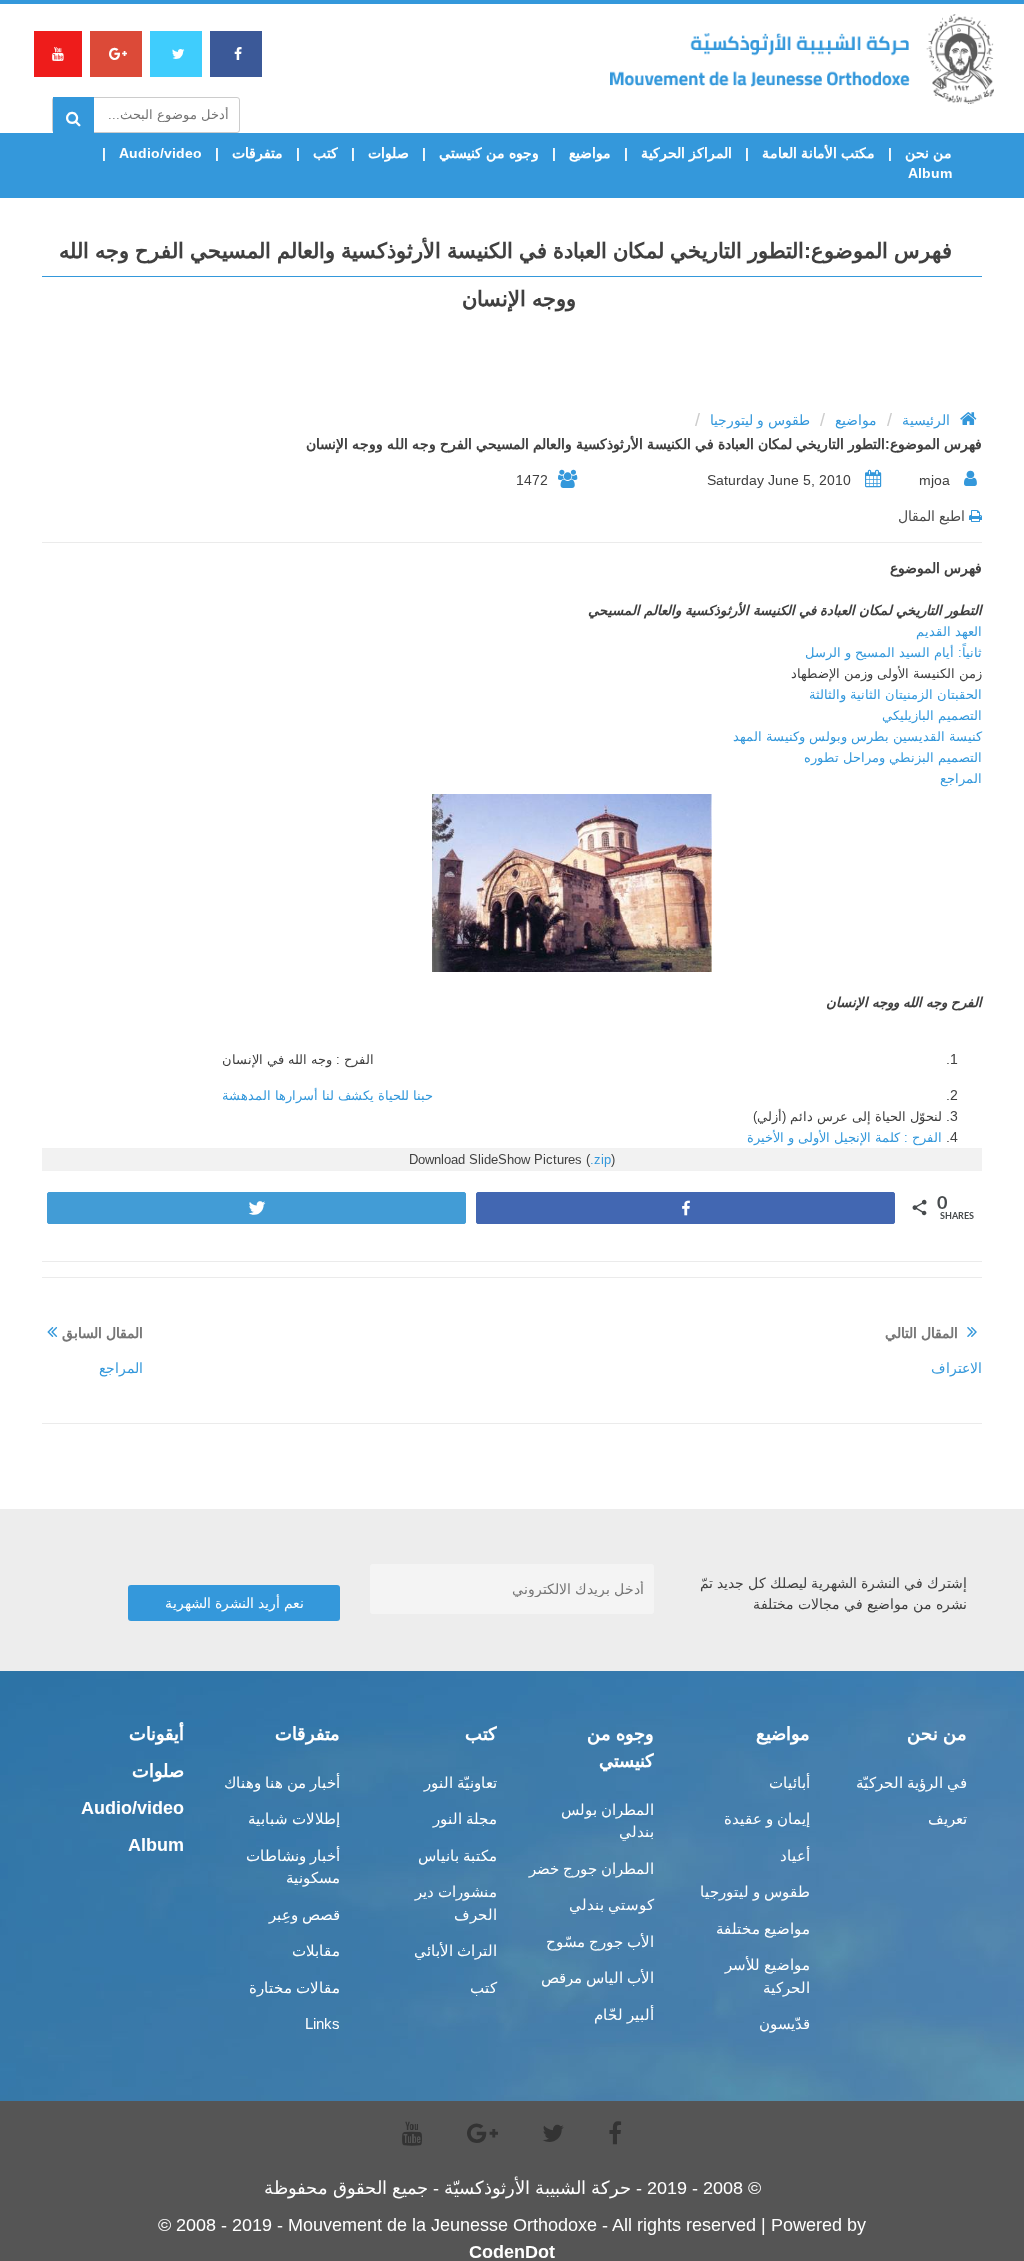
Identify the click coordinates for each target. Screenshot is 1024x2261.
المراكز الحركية (686, 153)
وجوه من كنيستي (489, 153)
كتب (325, 153)
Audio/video (160, 153)
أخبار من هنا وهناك (282, 1782)
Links (322, 2023)
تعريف (947, 1818)
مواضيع (590, 153)
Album (930, 173)
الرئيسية (926, 420)
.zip (600, 1159)
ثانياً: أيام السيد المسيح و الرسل (893, 652)
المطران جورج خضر (591, 1868)
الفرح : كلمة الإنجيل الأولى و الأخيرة (844, 1137)
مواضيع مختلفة (763, 1928)
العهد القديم (949, 631)
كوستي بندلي (611, 1904)
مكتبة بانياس (457, 1855)
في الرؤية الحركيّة (911, 1782)
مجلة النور (465, 1818)
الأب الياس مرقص (597, 1977)
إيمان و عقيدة (767, 1818)
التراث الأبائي (455, 1950)
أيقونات (156, 1734)
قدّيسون (784, 2023)
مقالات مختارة (294, 1987)
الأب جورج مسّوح (600, 1941)
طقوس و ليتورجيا (760, 420)
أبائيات (789, 1782)
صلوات (388, 153)
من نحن (928, 153)
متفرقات (257, 153)
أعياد (795, 1855)
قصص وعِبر (304, 1914)
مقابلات (316, 1950)
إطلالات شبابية (294, 1818)
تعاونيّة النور (460, 1782)
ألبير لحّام (624, 2014)
